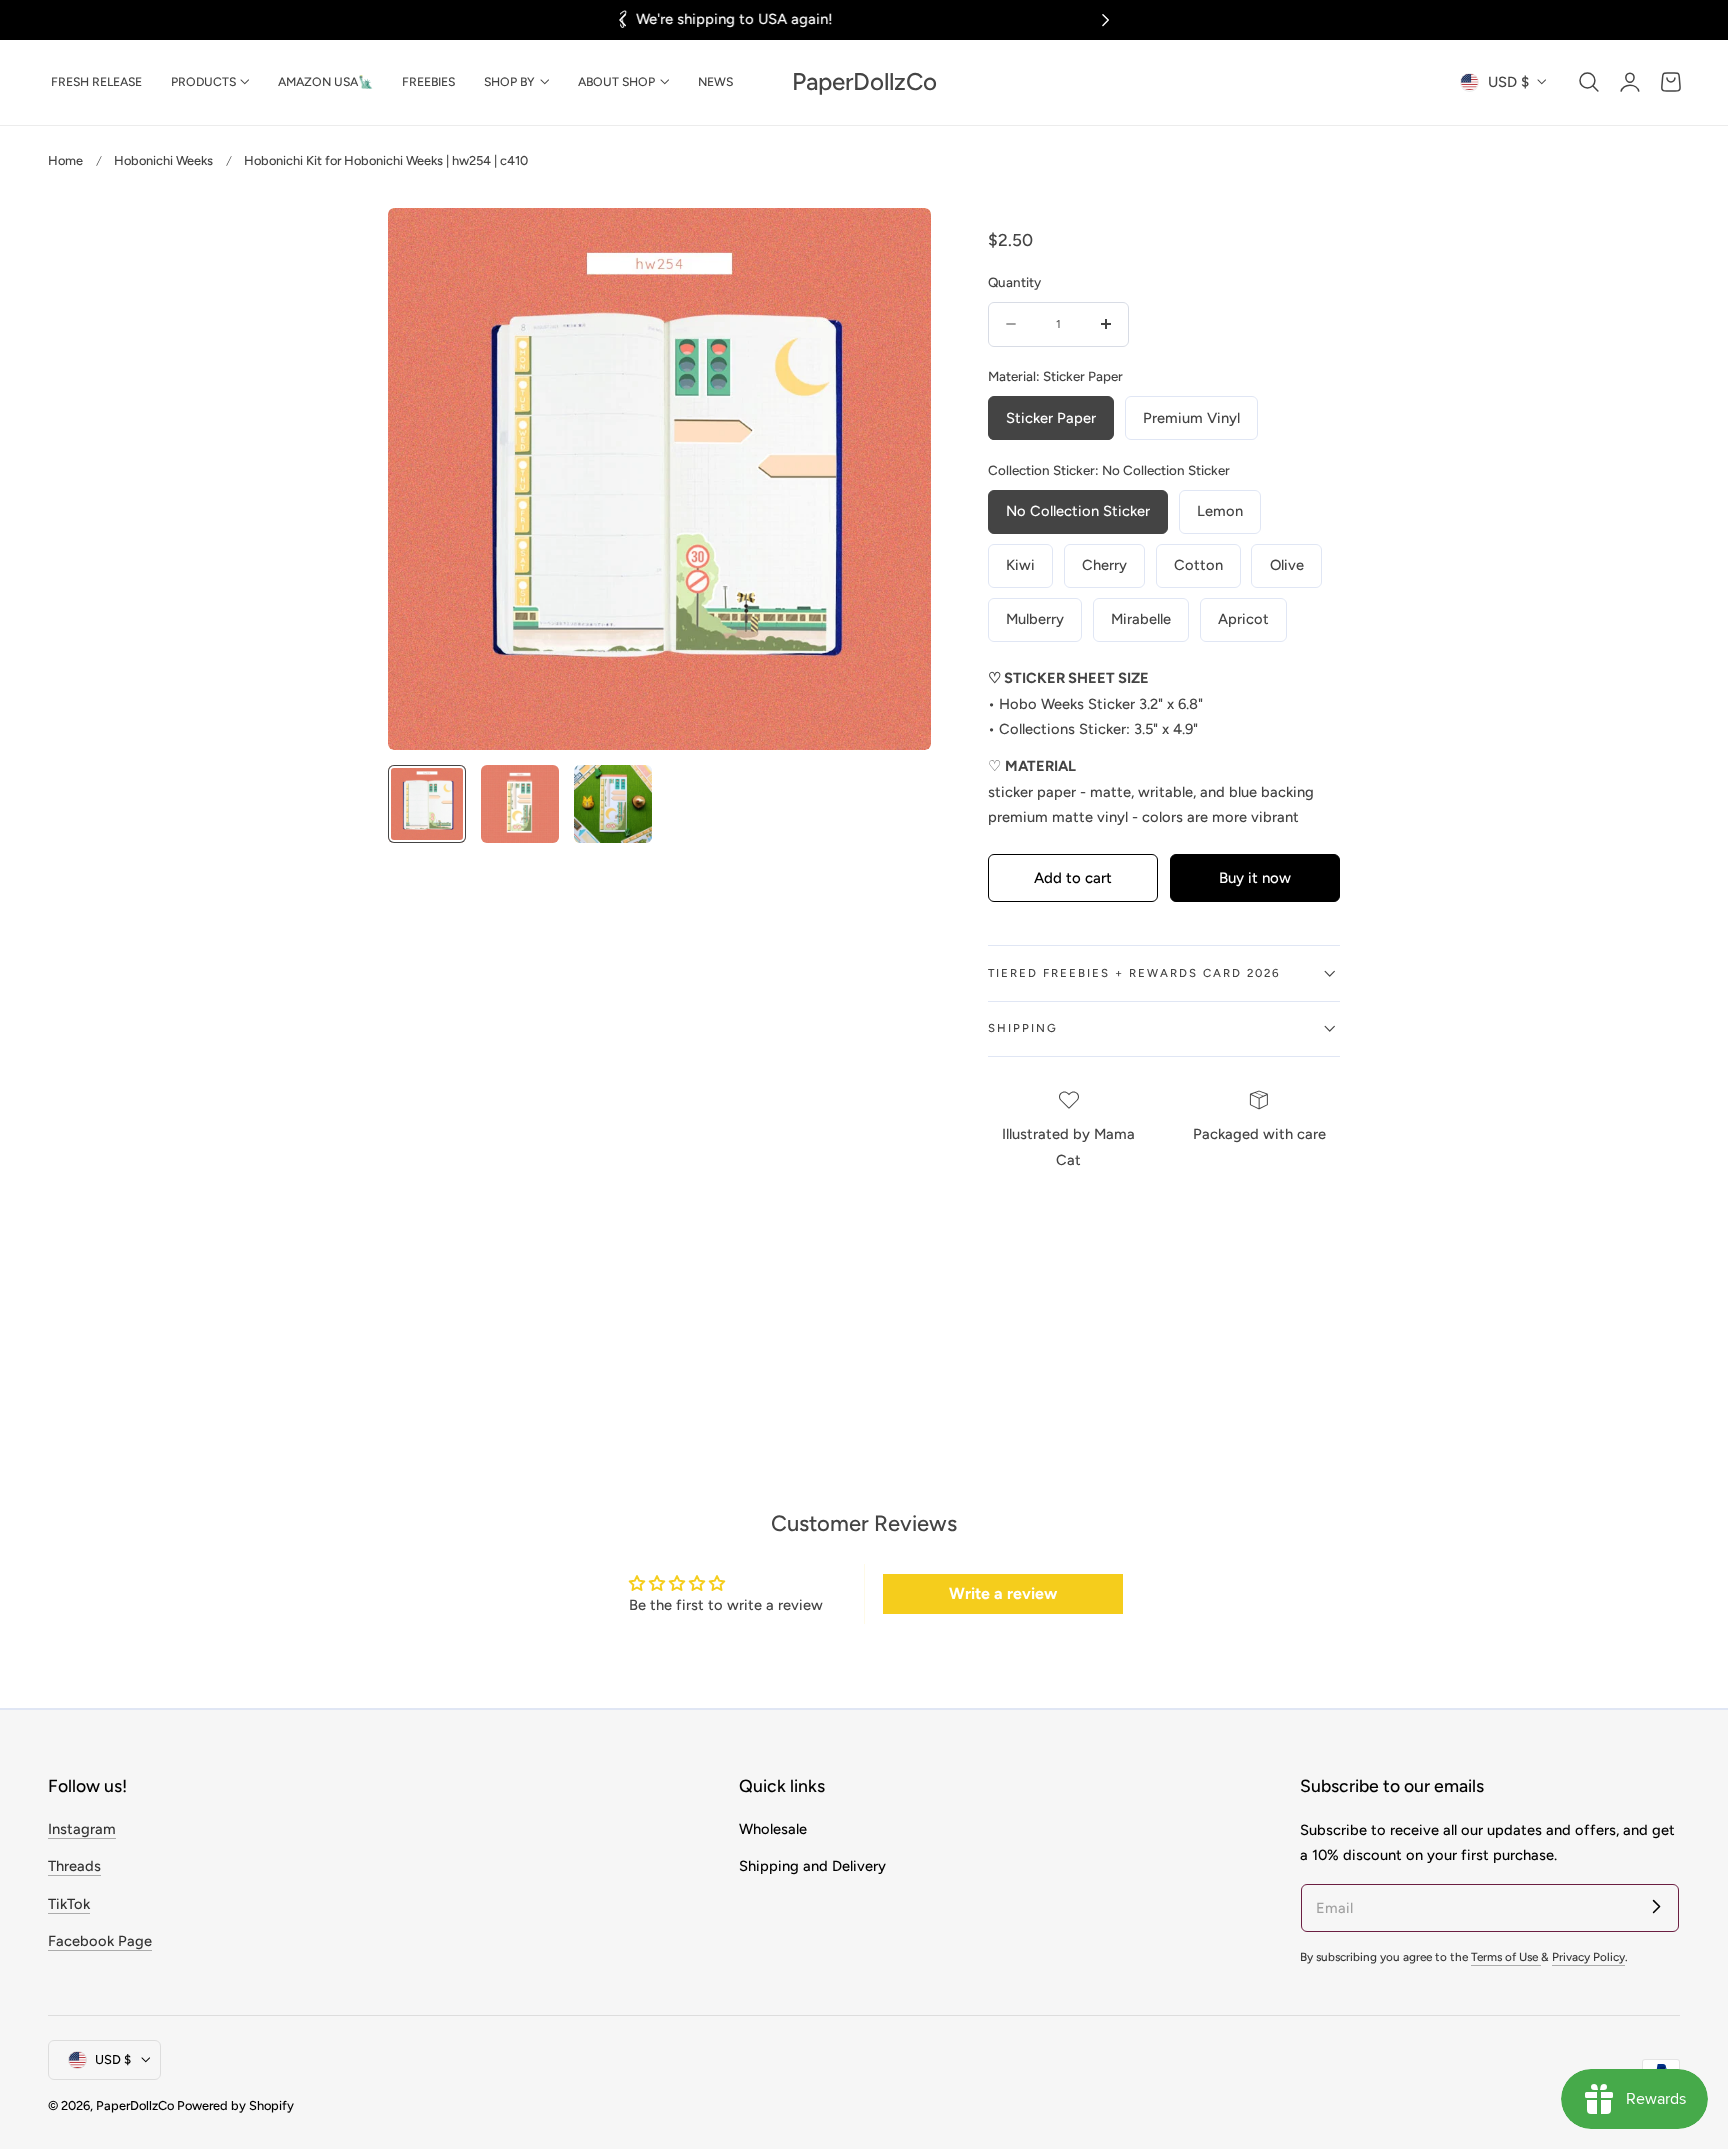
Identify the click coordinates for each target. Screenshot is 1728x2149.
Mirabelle (1141, 619)
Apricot (1243, 619)
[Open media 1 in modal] (894, 243)
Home (65, 160)
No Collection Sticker (1078, 511)
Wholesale (773, 1829)
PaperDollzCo (135, 2104)
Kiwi (1020, 565)
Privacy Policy (1588, 1957)
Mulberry (1035, 619)
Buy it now (1255, 878)
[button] (1589, 82)
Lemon (1220, 511)
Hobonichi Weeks (163, 160)
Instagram (82, 1829)
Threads (74, 1867)
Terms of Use (1506, 1957)
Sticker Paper (1051, 418)
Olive (1287, 565)
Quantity (1014, 282)
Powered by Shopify (235, 2104)
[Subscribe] (1656, 1907)
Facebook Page (100, 1941)
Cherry (1104, 565)
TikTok (69, 1904)
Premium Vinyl (1191, 418)
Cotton (1198, 565)
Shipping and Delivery (812, 1867)
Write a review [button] (1003, 1593)
